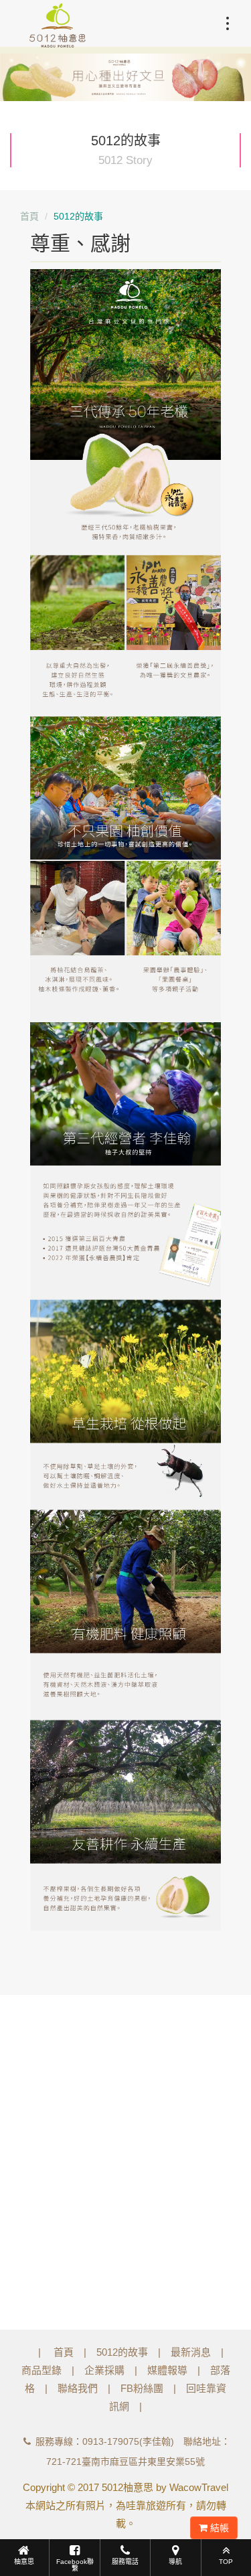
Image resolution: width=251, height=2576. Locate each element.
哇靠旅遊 (146, 2505)
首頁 (29, 216)
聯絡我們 (78, 2388)
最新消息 (191, 2352)
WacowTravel (199, 2487)
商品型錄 (41, 2370)
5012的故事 (122, 2352)
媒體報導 (167, 2370)
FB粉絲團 (142, 2388)
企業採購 (104, 2370)
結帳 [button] (218, 2528)
